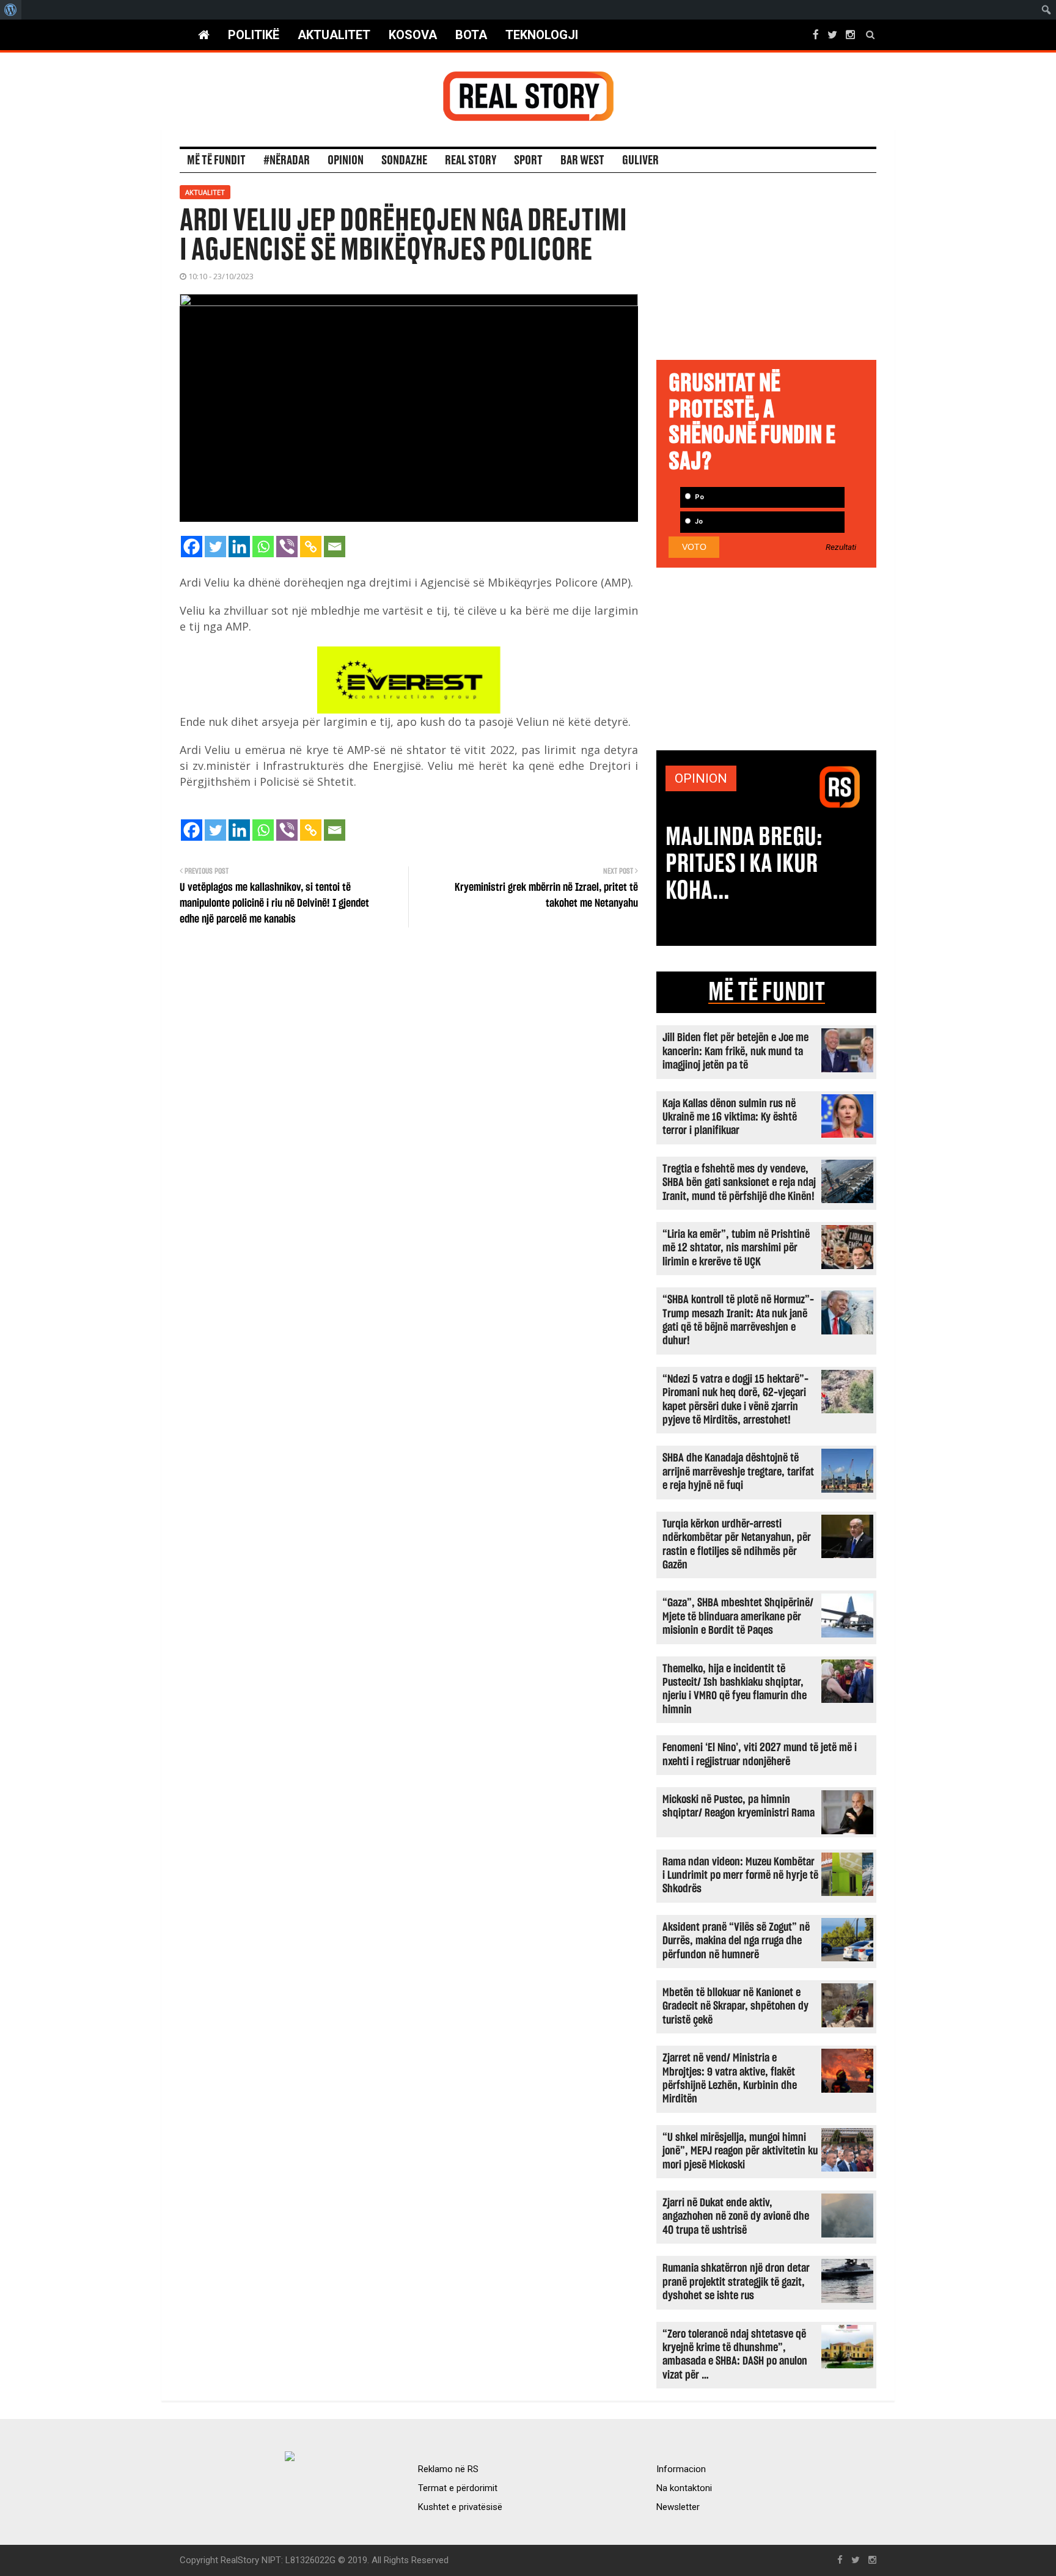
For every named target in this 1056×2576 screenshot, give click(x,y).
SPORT (528, 161)
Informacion (681, 2469)
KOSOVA (413, 35)
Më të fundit (216, 161)
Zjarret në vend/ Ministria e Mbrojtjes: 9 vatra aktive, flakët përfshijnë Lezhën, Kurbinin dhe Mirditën (730, 2079)
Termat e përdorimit (458, 2488)
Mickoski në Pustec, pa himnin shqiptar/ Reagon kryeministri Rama (739, 1806)
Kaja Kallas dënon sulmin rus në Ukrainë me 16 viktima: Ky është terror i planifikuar (730, 1118)
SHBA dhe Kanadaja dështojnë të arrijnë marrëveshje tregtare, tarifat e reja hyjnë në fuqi (738, 1472)
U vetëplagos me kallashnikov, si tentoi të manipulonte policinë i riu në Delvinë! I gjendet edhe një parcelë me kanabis (274, 904)
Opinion (346, 161)
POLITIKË (254, 35)
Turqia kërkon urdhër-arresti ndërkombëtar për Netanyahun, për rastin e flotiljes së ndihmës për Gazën (737, 1545)
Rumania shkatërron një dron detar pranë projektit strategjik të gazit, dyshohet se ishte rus (736, 2282)
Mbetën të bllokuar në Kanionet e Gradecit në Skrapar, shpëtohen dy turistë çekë (735, 2007)
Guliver (640, 161)
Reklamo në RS (448, 2469)
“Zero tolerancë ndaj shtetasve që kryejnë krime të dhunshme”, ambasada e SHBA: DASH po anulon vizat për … (735, 2355)
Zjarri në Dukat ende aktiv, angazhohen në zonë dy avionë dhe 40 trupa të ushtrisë (736, 2217)
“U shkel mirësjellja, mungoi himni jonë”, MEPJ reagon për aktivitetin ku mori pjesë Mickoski (740, 2151)
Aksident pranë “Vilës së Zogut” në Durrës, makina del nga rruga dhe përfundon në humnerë (736, 1941)
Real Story (471, 161)
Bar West (582, 161)
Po (698, 497)
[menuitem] (11, 10)
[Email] (335, 547)
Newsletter (678, 2507)
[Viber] (287, 547)
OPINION (701, 778)
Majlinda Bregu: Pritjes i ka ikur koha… (744, 864)
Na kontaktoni (684, 2488)
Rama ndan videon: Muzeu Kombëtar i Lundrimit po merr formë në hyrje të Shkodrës (740, 1876)
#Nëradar (287, 161)
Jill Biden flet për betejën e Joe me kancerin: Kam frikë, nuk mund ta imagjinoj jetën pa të (735, 1052)
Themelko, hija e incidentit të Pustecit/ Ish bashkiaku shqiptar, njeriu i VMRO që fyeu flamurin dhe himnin (735, 1689)
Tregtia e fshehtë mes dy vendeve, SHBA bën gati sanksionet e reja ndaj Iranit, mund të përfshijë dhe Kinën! (739, 1183)
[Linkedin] (239, 547)
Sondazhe (404, 161)
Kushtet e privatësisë (460, 2507)
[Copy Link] (311, 547)
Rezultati (841, 547)
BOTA (471, 35)
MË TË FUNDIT (767, 992)
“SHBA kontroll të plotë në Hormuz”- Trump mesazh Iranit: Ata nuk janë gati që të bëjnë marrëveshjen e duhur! (738, 1320)
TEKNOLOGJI (542, 35)
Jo (698, 521)
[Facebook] (192, 547)
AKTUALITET (334, 35)
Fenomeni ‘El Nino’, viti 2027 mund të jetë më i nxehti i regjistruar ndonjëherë (760, 1755)
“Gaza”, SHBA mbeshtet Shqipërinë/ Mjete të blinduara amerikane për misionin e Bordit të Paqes (738, 1617)
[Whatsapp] (263, 547)
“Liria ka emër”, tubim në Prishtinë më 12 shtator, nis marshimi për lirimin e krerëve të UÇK (736, 1248)
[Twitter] (215, 547)
